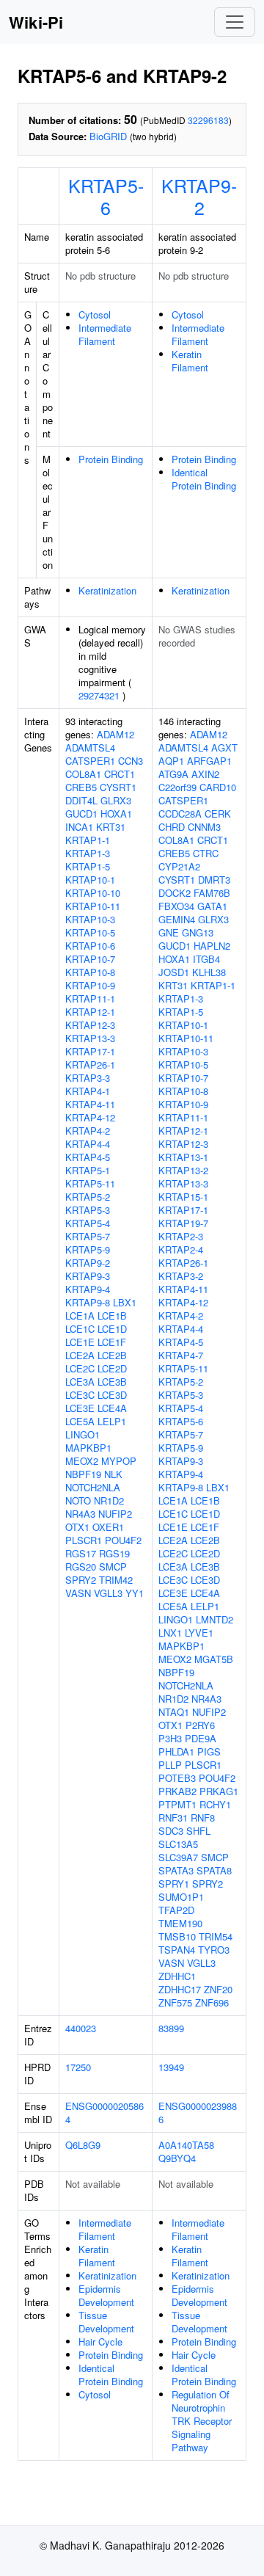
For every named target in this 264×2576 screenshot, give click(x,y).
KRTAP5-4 (88, 1223)
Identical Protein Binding (204, 479)
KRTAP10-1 (90, 880)
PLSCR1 (84, 1540)
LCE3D (112, 1395)
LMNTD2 (214, 1619)
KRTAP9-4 (88, 1289)
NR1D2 (109, 1500)
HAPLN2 (212, 946)
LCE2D (112, 1368)
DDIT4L (81, 800)
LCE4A (112, 1408)
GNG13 (198, 932)
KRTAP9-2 (199, 196)
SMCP (113, 1567)
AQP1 (171, 761)
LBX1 (125, 1302)
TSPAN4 (177, 1950)
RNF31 (173, 1818)
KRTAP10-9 (90, 985)
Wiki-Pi (36, 22)
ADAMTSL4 (90, 747)
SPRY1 (174, 1884)
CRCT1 (120, 774)
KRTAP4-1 (88, 1091)
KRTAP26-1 (90, 1065)
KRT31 (111, 827)
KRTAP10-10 (93, 893)
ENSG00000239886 (198, 2113)
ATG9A (173, 774)
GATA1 (212, 906)
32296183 (208, 120)
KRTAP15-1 (183, 1197)
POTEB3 (177, 1778)
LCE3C (80, 1395)
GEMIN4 (177, 919)
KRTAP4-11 (90, 1104)
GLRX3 (116, 800)
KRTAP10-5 (90, 932)
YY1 (135, 1593)
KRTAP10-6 (90, 946)
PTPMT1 (177, 1804)
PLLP (170, 1765)
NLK (113, 1474)
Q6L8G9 (83, 2145)
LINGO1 (82, 1434)
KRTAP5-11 (90, 1183)
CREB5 (81, 787)
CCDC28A (180, 814)
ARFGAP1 (209, 761)
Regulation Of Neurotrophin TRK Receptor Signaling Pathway (202, 2421)
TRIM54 (216, 1936)
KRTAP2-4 (181, 1249)
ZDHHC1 (177, 1976)
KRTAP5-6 (106, 196)
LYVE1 (199, 1633)
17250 (78, 2067)
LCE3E (80, 1408)
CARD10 (218, 787)
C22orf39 (177, 787)
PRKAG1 (219, 1791)
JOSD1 (174, 972)
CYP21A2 (179, 866)
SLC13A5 (178, 1844)
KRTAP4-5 (88, 1157)
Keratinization (107, 590)
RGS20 (81, 1567)
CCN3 (131, 761)
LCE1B (112, 1316)
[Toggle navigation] (235, 22)
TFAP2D (176, 1910)
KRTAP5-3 (88, 1210)
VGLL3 (108, 1593)
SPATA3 (176, 1870)
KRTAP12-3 (90, 1025)
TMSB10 (177, 1936)
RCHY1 (215, 1804)
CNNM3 (204, 827)
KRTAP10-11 (93, 906)
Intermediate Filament (105, 334)
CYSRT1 (118, 787)
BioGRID (108, 136)
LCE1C (80, 1329)
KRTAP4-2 (88, 1131)
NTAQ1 (174, 1712)
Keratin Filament (190, 361)
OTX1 (77, 1527)
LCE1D (112, 1329)
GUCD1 (81, 814)
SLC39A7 (178, 1857)
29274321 (99, 695)
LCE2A (80, 1355)
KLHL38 (209, 972)
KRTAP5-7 (88, 1236)
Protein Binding (111, 459)
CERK (218, 814)
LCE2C (80, 1368)
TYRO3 (214, 1950)
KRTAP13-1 (183, 1157)
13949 (171, 2067)
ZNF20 (218, 1989)
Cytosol (95, 314)
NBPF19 (83, 1474)
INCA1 (79, 827)
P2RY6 (200, 1725)
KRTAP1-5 (88, 866)
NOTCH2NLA (93, 1487)
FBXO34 (176, 906)
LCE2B (112, 1355)
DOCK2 (175, 893)
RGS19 (114, 1553)
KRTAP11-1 (90, 998)
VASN (78, 1593)
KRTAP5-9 (88, 1249)
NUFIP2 (115, 1514)
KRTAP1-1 (88, 840)
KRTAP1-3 (88, 853)
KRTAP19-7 (183, 1223)
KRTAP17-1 (90, 1051)
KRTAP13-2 (183, 1170)
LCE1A (80, 1316)
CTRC (206, 853)
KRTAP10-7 (90, 959)
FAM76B (212, 893)
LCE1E (80, 1342)
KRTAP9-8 (88, 1302)
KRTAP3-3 (88, 1078)
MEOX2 (82, 1461)
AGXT (224, 747)
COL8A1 (83, 774)
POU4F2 (123, 1540)
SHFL (198, 1831)
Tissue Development (106, 2322)
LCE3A (80, 1382)
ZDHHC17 (180, 1989)
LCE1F (112, 1342)
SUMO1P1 (181, 1897)
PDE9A (201, 1738)
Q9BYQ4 (177, 2158)
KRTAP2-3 (181, 1236)
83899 (171, 2028)
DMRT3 (214, 880)
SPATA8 (214, 1870)
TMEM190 (180, 1923)
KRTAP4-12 (90, 1117)
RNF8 (203, 1818)
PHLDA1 (176, 1751)
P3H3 (170, 1738)
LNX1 (170, 1633)
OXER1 (108, 1527)
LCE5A (80, 1421)
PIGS (209, 1751)
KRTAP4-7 (181, 1355)
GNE (169, 932)
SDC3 (171, 1831)
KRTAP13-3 (90, 1038)
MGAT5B (214, 1659)
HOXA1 (116, 814)
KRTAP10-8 (90, 972)
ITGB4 (206, 959)
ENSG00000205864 (104, 2113)
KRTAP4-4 (88, 1144)
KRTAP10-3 (90, 919)
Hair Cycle (100, 2342)
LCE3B (112, 1382)
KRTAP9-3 (88, 1276)
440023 (81, 2028)
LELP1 (112, 1421)
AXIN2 (205, 774)
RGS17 (81, 1553)
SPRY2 (81, 1580)
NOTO (78, 1500)
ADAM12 (115, 734)
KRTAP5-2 (88, 1197)
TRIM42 (116, 1580)
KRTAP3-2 (181, 1276)
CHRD (172, 827)
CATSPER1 (90, 761)
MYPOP (119, 1461)
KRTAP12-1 (90, 1012)
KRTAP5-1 (88, 1170)
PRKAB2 (177, 1791)
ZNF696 (212, 2002)
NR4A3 (80, 1514)
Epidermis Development (106, 2295)
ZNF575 (175, 2002)
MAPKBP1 (88, 1448)
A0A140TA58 (186, 2145)
